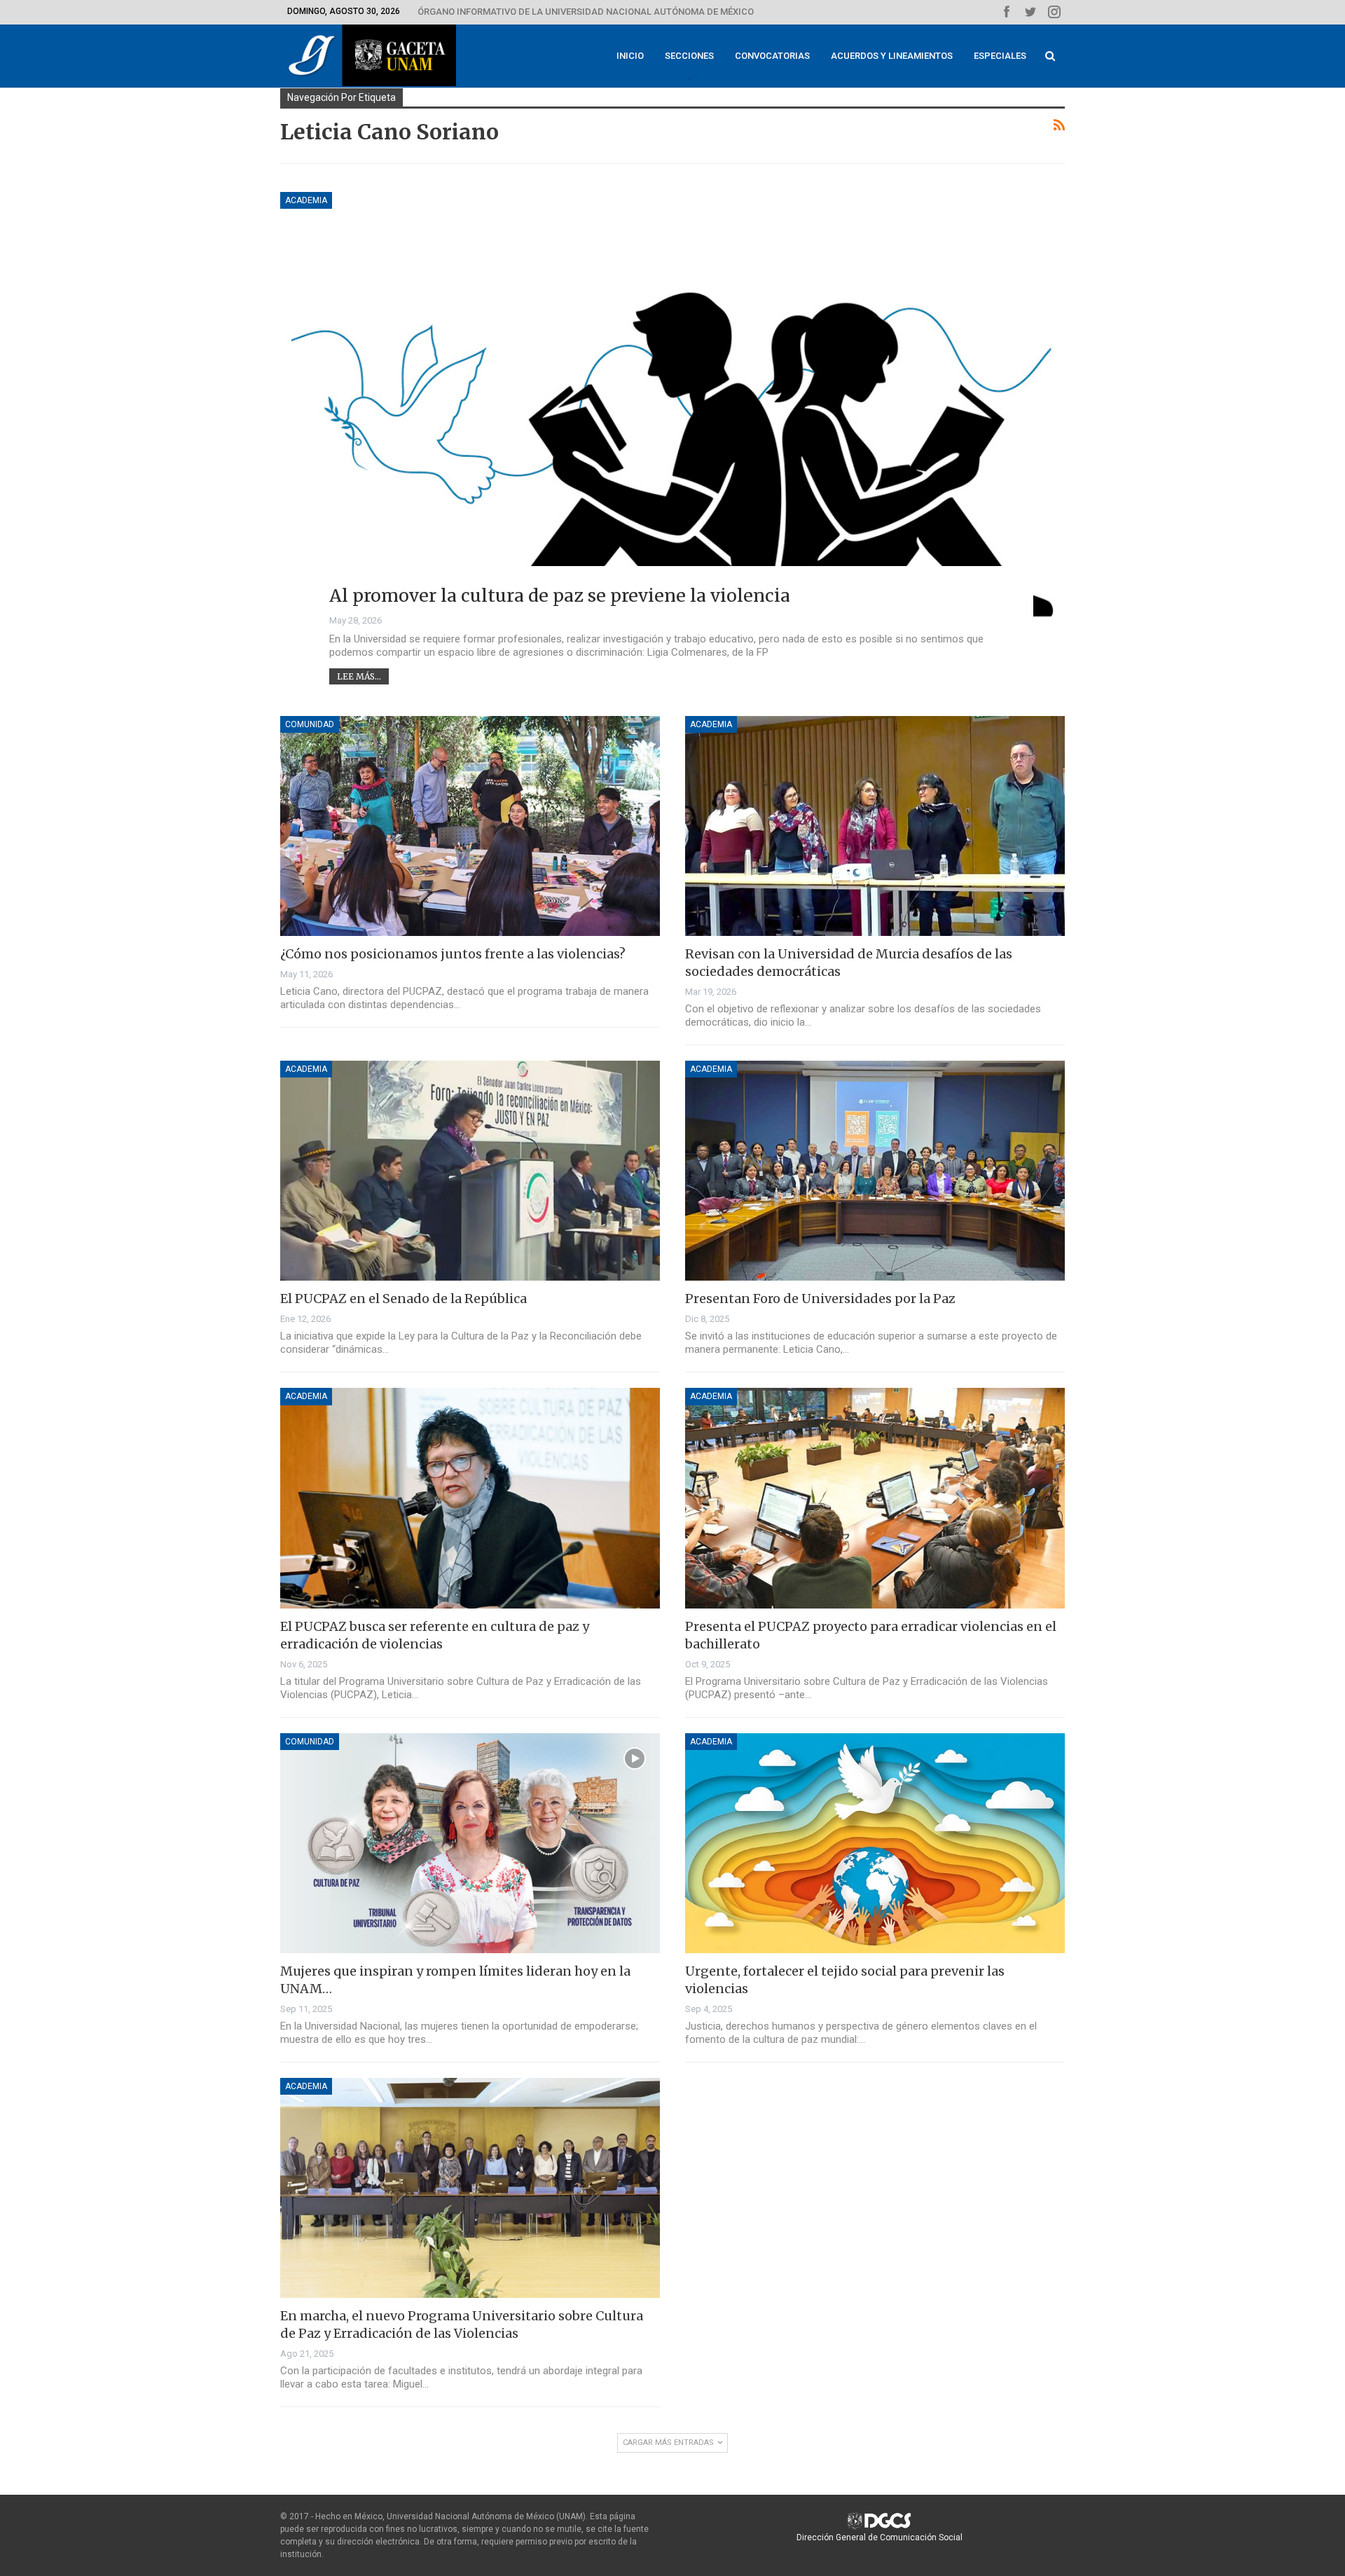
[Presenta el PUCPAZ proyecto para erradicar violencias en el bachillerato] (875, 1498)
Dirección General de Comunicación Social (880, 2537)
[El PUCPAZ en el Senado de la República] (470, 1171)
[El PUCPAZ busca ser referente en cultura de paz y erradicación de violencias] (470, 1498)
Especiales (1000, 56)
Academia (306, 200)
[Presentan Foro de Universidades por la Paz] (875, 1171)
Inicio (630, 56)
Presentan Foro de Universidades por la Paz (820, 1299)
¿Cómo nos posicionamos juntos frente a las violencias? (453, 954)
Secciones (689, 56)
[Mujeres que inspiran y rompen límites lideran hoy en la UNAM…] (470, 1843)
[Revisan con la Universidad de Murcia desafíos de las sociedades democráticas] (875, 826)
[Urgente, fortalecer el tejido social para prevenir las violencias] (875, 1843)
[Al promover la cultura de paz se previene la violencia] (672, 408)
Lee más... (359, 676)
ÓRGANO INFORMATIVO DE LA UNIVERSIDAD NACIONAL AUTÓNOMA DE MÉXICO (586, 12)
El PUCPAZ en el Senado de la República (403, 1299)
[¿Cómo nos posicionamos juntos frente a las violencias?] (470, 826)
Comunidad (310, 724)
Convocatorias (772, 56)
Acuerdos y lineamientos (892, 56)
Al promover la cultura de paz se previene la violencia (560, 595)
